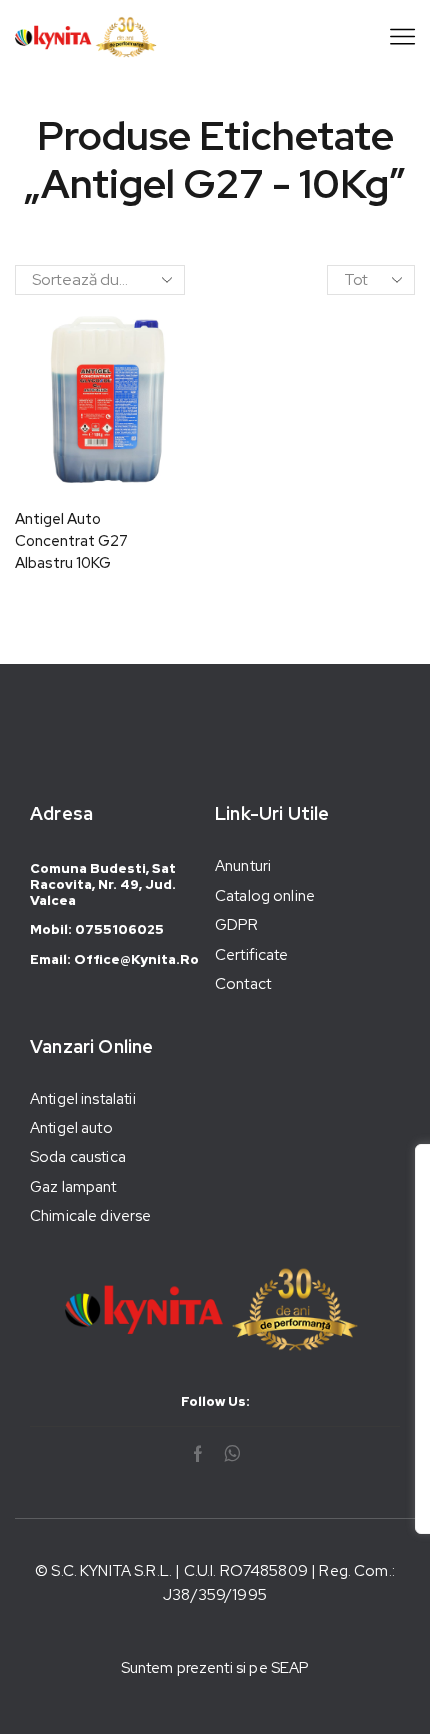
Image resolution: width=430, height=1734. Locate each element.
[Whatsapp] (232, 1454)
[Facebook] (198, 1454)
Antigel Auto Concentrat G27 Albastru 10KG (71, 541)
